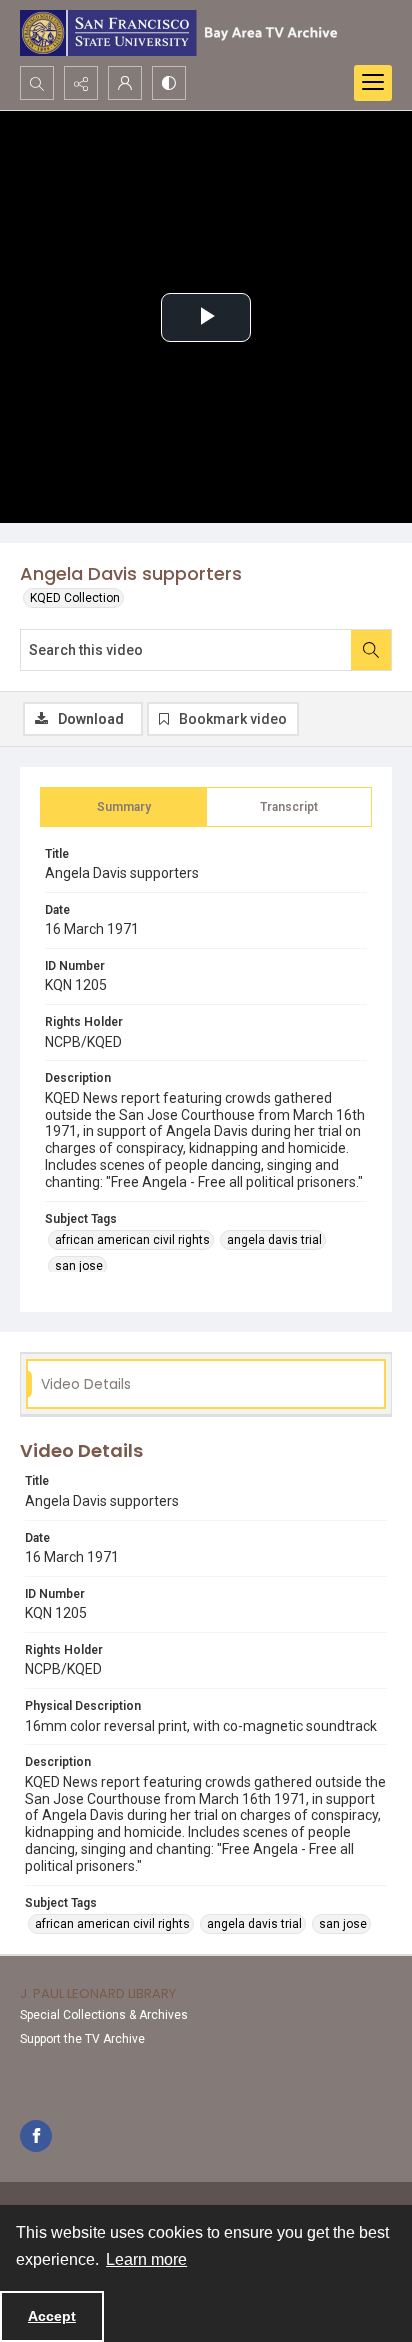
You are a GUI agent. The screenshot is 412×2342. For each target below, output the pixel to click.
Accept (52, 2316)
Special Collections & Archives (104, 2015)
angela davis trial (274, 1240)
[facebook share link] (36, 2136)
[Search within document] (371, 650)
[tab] (123, 807)
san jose (79, 1266)
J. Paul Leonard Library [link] (98, 1993)
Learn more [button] (146, 2259)
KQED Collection (75, 598)
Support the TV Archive (82, 2039)
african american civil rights (132, 1240)
